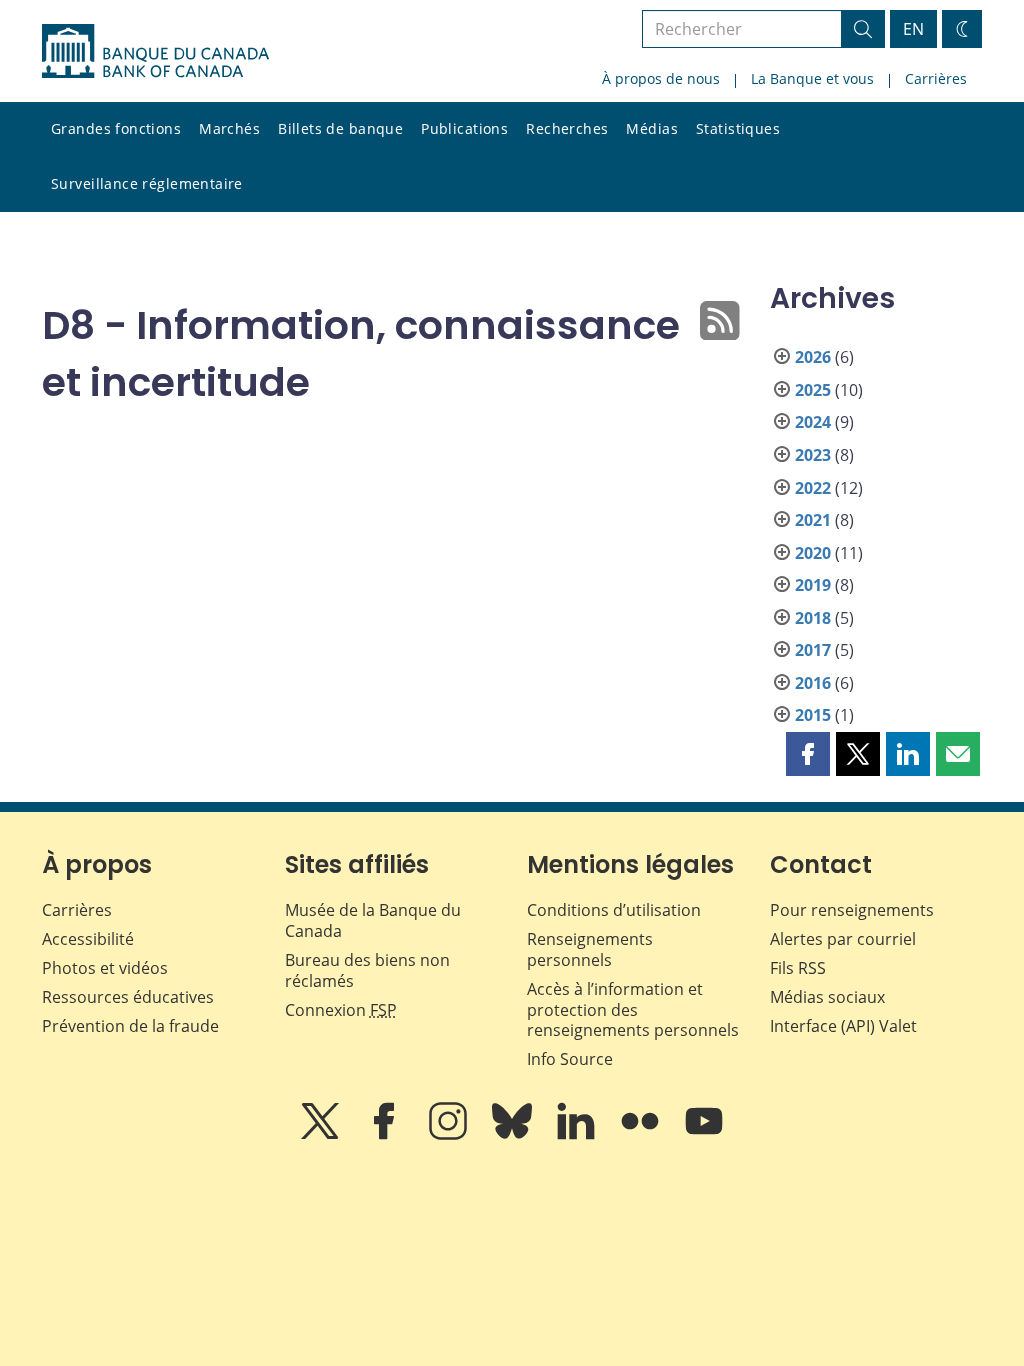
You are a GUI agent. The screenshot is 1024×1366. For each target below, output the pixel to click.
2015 (813, 715)
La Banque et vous (812, 78)
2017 (813, 650)
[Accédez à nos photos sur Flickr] (642, 1135)
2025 (813, 390)
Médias (652, 128)
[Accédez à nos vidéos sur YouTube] (704, 1135)
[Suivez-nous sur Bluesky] (514, 1135)
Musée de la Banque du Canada (373, 920)
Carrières (936, 78)
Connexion (341, 1010)
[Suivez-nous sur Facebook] (386, 1135)
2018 (813, 618)
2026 (813, 357)
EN (913, 29)
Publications (464, 128)
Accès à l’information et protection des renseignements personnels (633, 1010)
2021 (813, 520)
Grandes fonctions (116, 128)
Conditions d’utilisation (614, 910)
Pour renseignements (852, 910)
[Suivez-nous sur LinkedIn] (578, 1135)
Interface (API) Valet (843, 1026)
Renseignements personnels (590, 949)
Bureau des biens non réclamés (367, 970)
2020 (813, 553)
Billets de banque (340, 128)
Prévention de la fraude (130, 1026)
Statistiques (738, 128)
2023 (813, 455)
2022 (813, 488)
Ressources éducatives (128, 997)
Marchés (229, 128)
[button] (808, 754)
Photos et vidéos (105, 968)
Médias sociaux (827, 997)
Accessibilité (88, 939)
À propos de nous (661, 78)
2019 (813, 585)
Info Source (570, 1059)
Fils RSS (798, 968)
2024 (813, 422)
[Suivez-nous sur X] (322, 1135)
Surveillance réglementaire (147, 183)
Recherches (567, 128)
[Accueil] (155, 51)
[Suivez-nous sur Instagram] (450, 1135)
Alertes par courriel (843, 939)
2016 (813, 683)
